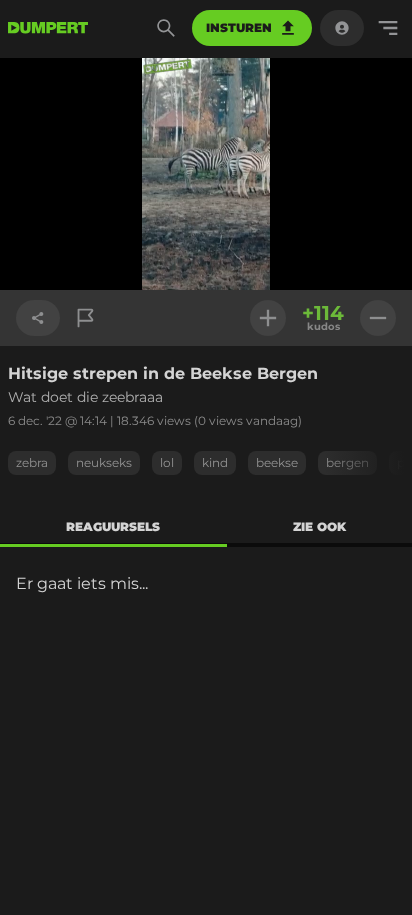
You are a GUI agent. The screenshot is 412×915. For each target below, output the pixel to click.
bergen (347, 462)
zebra (32, 462)
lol (167, 462)
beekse (277, 462)
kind (215, 462)
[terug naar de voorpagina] (48, 28)
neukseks (104, 462)
